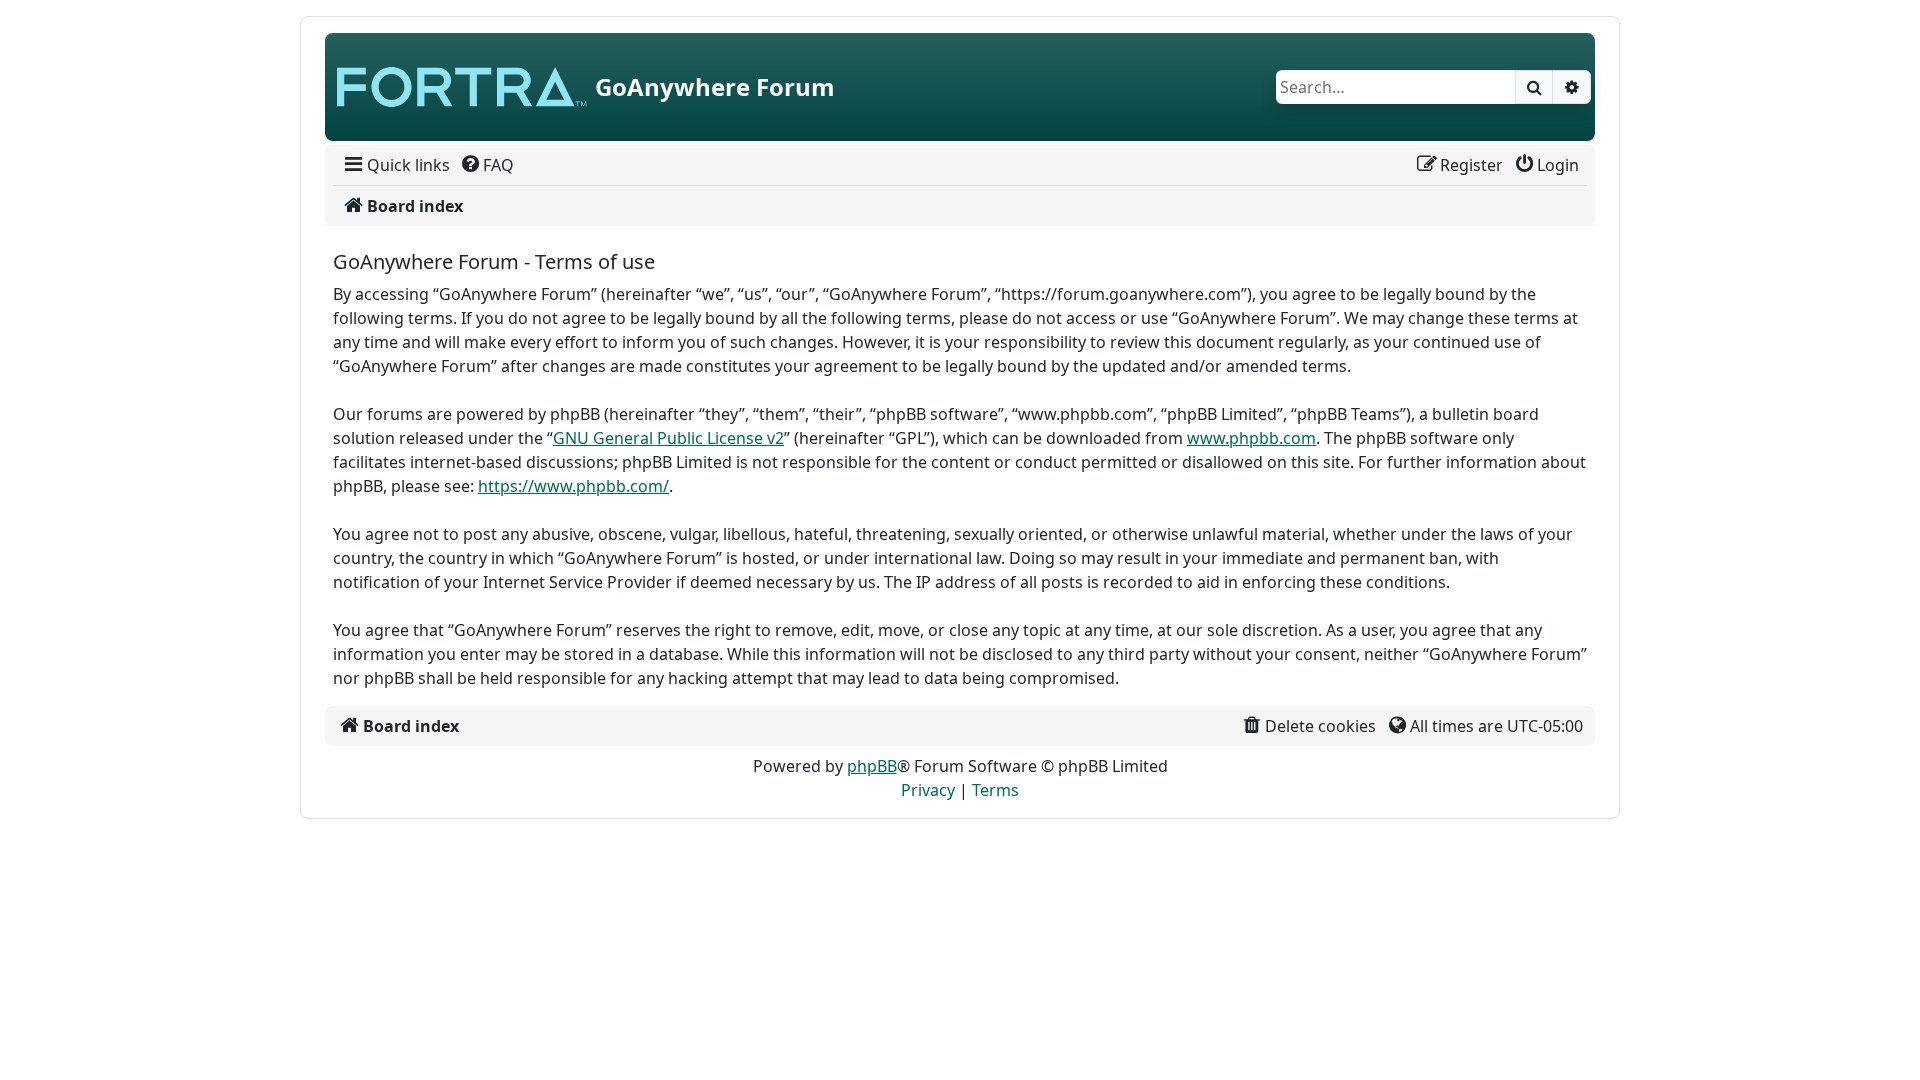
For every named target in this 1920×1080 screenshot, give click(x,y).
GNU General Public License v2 (668, 438)
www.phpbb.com (1251, 438)
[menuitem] (395, 165)
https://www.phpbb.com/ (573, 486)
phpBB (872, 766)
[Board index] (462, 87)
